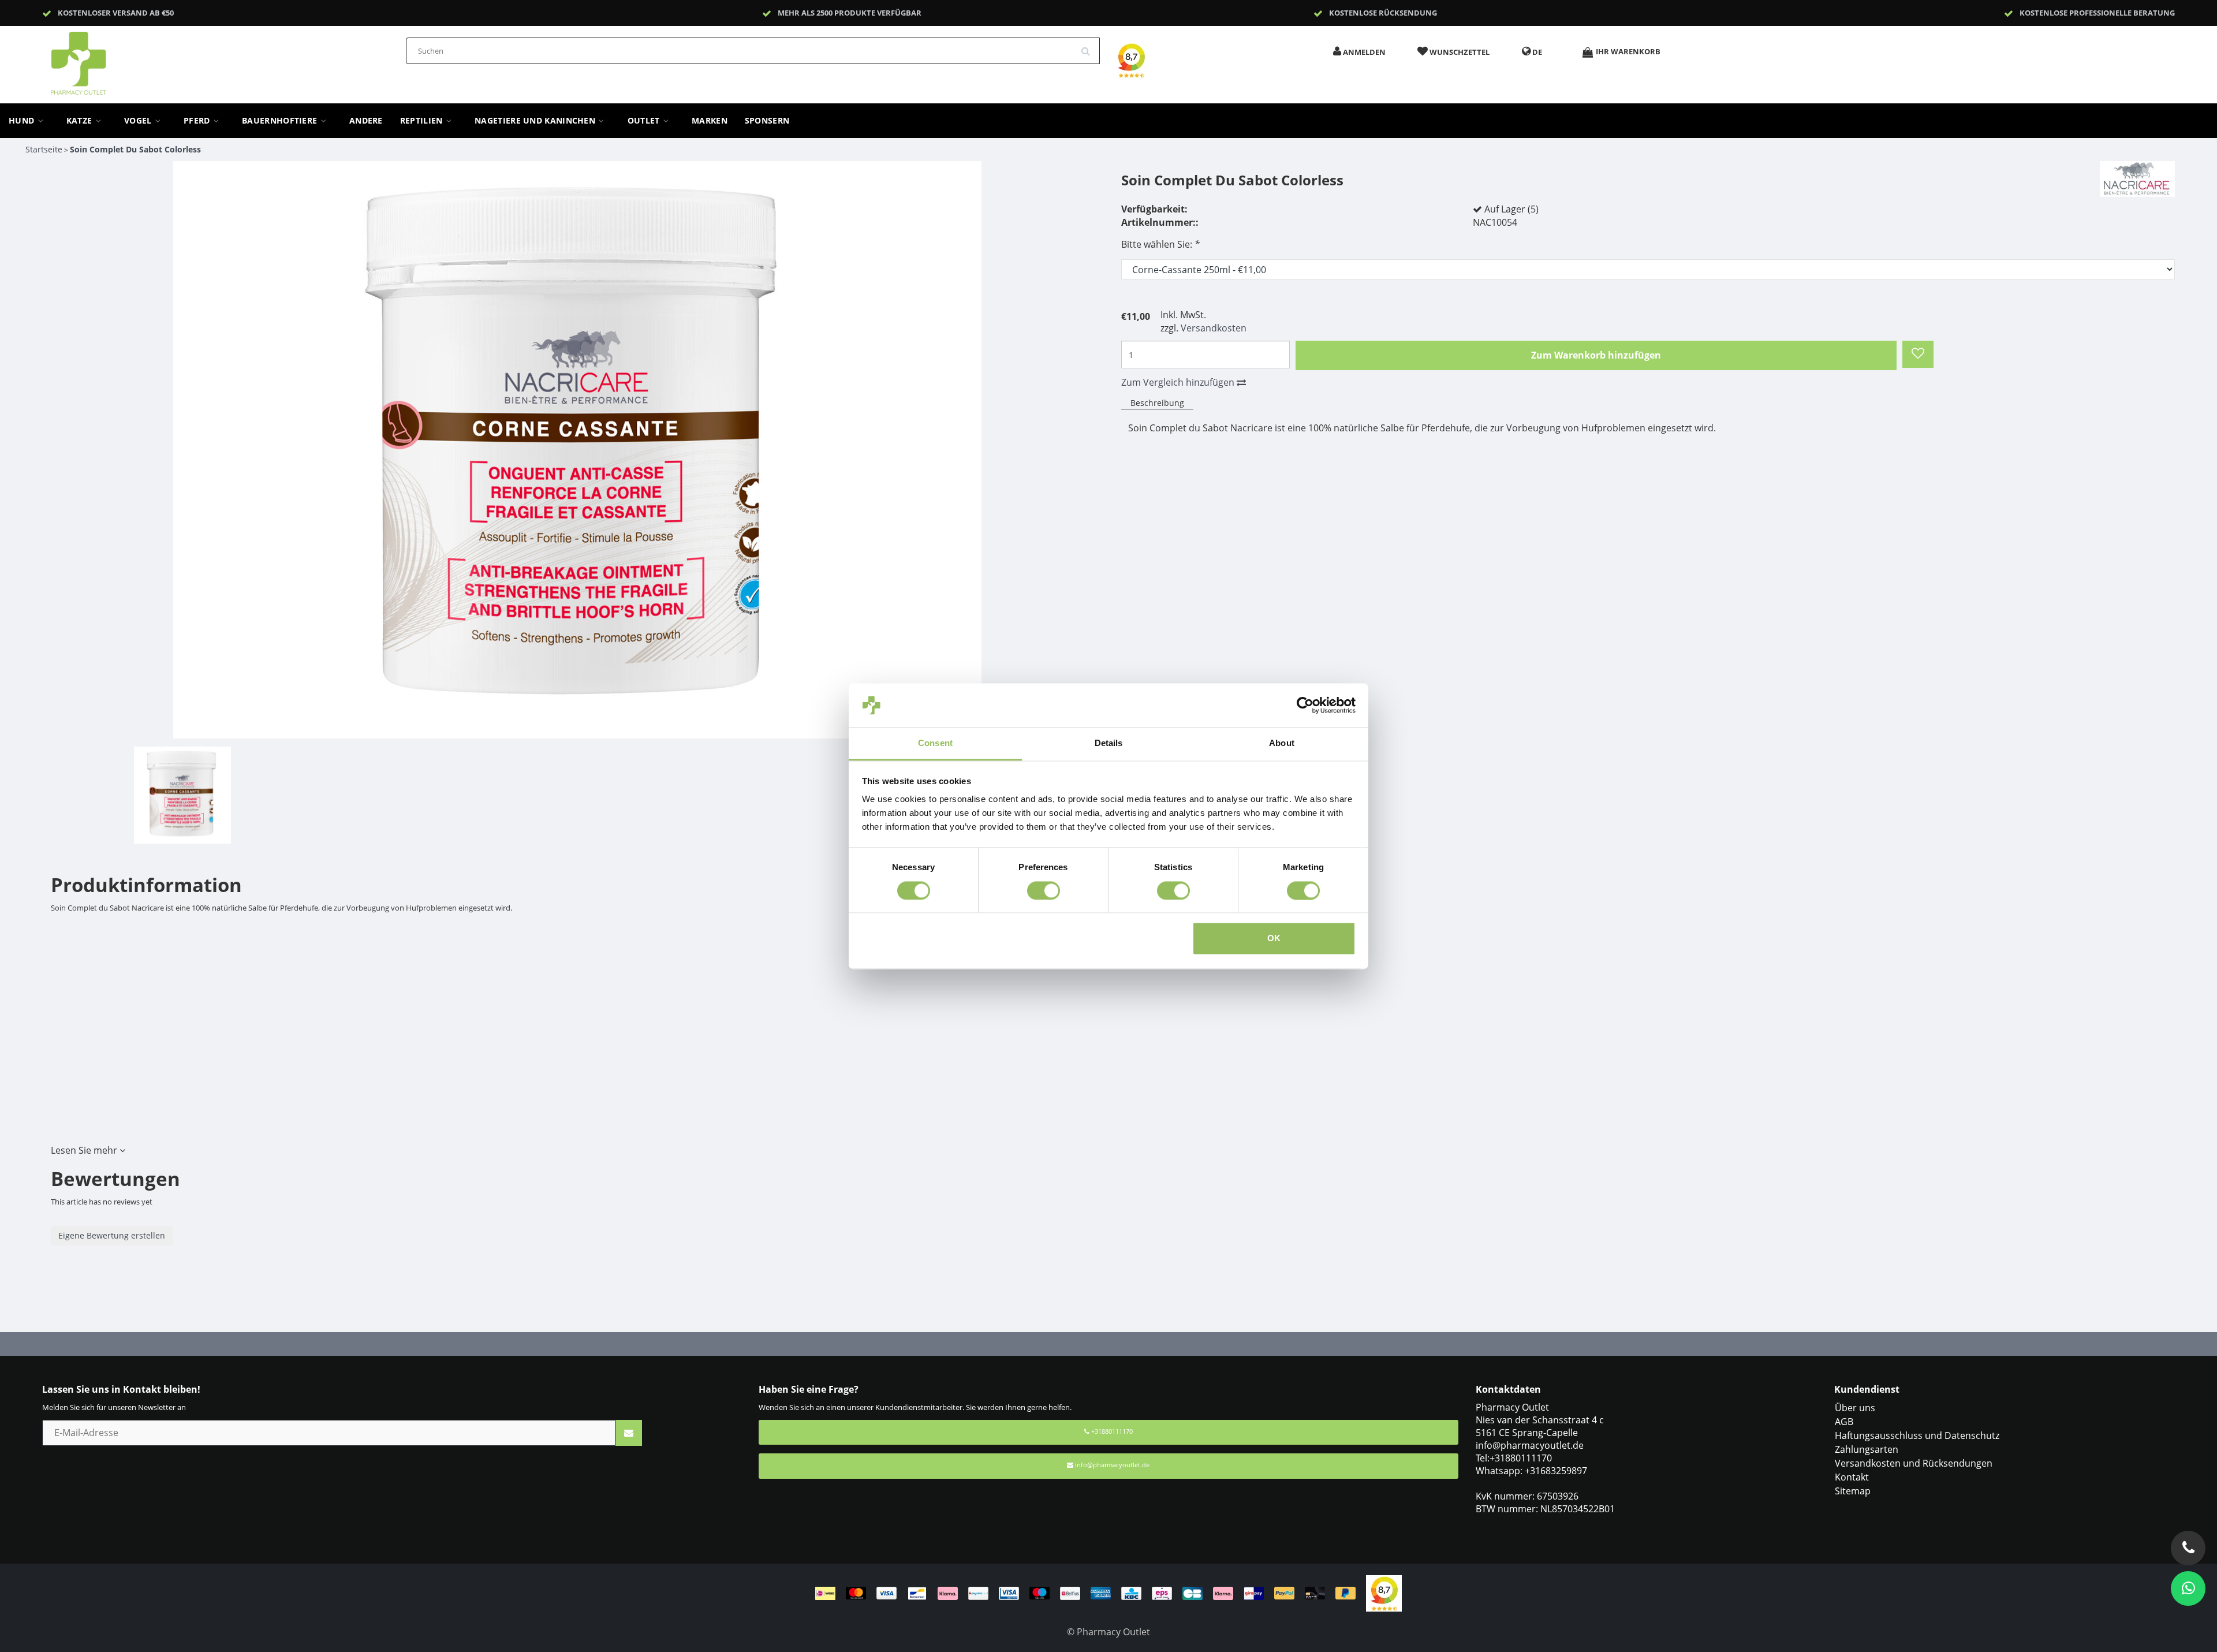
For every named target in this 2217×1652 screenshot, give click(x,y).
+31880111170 (1111, 1431)
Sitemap (1853, 1491)
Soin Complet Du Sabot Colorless (135, 149)
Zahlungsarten (1867, 1449)
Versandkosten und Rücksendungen (1914, 1463)
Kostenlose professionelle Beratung (2097, 13)
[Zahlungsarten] (1091, 1593)
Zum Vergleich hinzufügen (1179, 382)
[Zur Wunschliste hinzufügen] (1918, 355)
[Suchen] (1089, 47)
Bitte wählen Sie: (1160, 244)
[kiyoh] (1384, 1593)
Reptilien (423, 121)
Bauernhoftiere (281, 121)
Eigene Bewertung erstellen (112, 1235)
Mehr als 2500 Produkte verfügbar (850, 13)
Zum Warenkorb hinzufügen (1596, 355)
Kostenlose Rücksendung (1383, 13)
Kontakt (1852, 1477)
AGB (1844, 1422)
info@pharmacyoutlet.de (1112, 1465)
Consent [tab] (935, 743)
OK (1274, 939)
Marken (710, 121)
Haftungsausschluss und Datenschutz (1917, 1435)
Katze (81, 121)
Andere (366, 121)
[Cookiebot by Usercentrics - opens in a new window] (1305, 705)
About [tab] (1282, 743)
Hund (23, 121)
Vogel (139, 121)
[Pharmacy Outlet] (109, 59)
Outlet (645, 121)
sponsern (767, 121)
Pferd (198, 121)
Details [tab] (1109, 743)
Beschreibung (1157, 403)
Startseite (44, 149)
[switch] (1044, 890)
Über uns (1855, 1408)
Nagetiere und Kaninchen (536, 121)
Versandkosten (1214, 328)
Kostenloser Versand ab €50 (116, 13)
